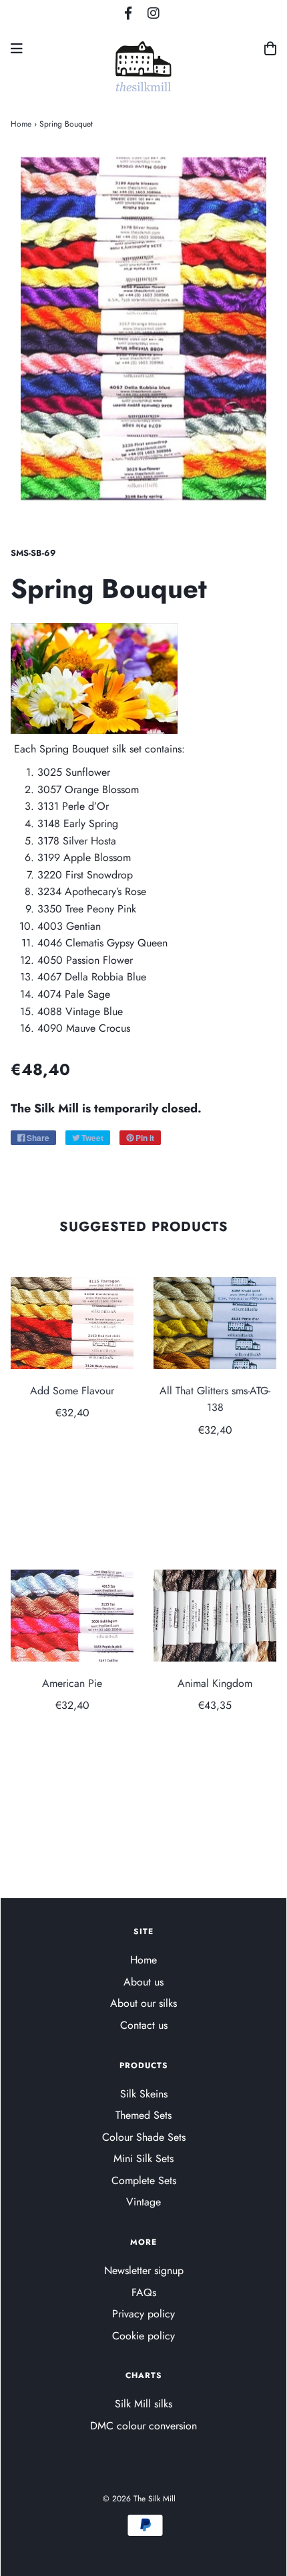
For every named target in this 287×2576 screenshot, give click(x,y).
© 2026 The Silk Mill (139, 2499)
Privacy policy (143, 2314)
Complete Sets (144, 2180)
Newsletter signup (144, 2270)
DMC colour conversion (143, 2426)
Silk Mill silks (143, 2404)
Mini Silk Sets (143, 2158)
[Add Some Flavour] (72, 1323)
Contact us (144, 2025)
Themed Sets (143, 2115)
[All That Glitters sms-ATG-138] (215, 1323)
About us (143, 1982)
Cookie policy (143, 2336)
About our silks (143, 2003)
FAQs (144, 2292)
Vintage (143, 2202)
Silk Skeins (144, 2094)
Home (21, 124)
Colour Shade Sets (144, 2137)
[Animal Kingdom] (215, 1616)
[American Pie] (72, 1616)
